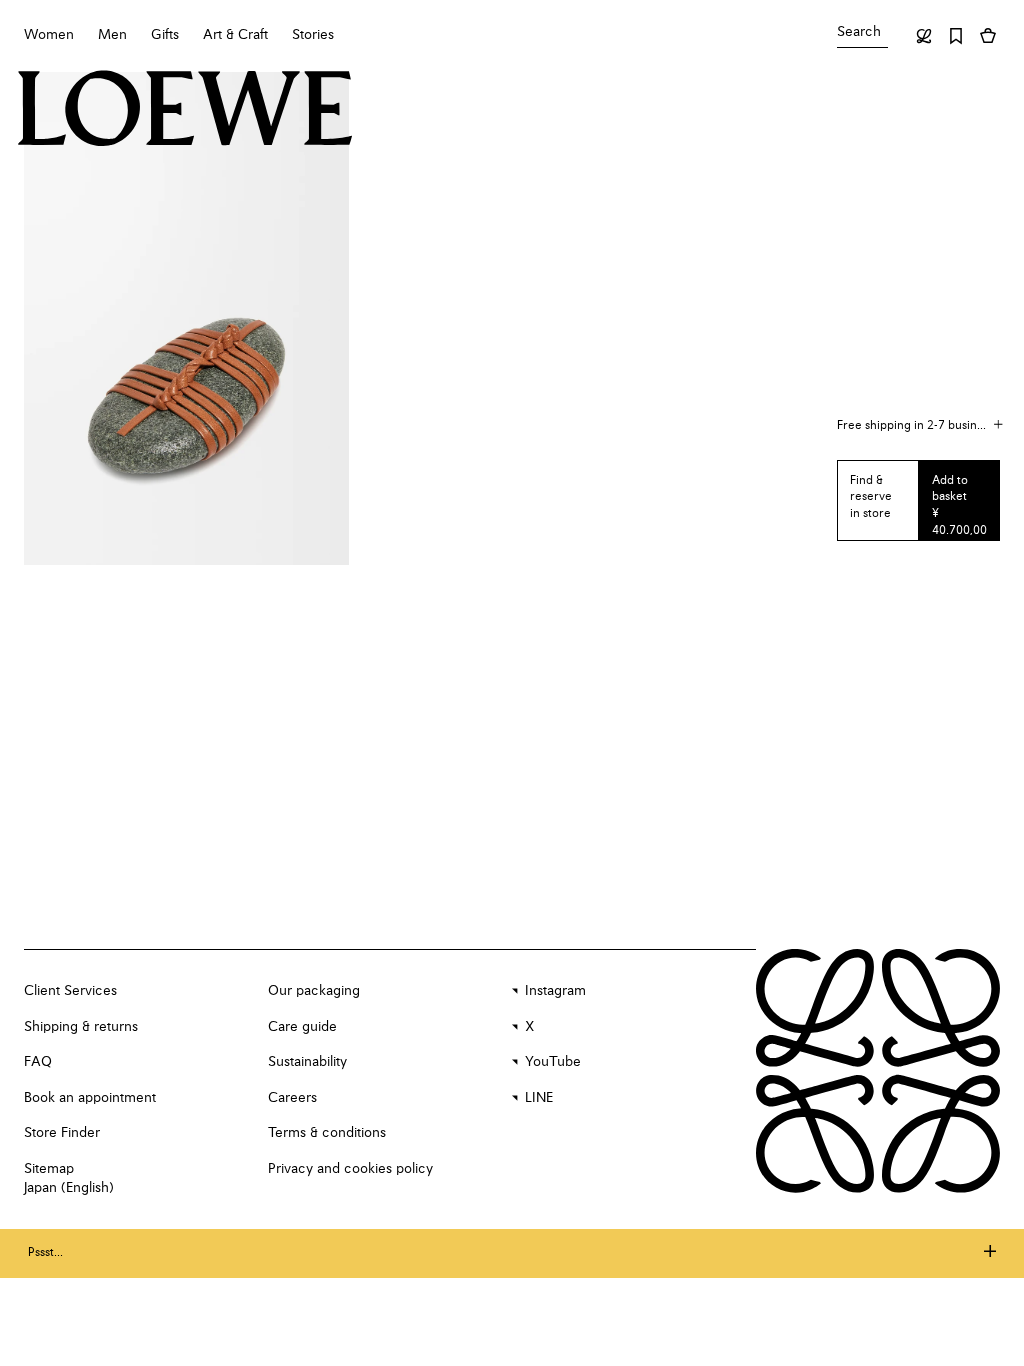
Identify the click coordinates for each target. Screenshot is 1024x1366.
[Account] (924, 36)
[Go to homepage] (185, 110)
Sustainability (307, 1062)
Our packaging (314, 991)
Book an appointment (90, 1098)
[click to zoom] (186, 318)
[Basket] (988, 36)
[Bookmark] (956, 36)
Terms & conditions (327, 1133)
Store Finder (62, 1133)
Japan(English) (69, 1188)
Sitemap (49, 1169)
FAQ (38, 1062)
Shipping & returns (81, 1027)
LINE (539, 1098)
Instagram (555, 991)
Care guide (302, 1027)
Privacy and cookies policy (350, 1169)
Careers (292, 1098)
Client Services (70, 991)
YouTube (553, 1062)
